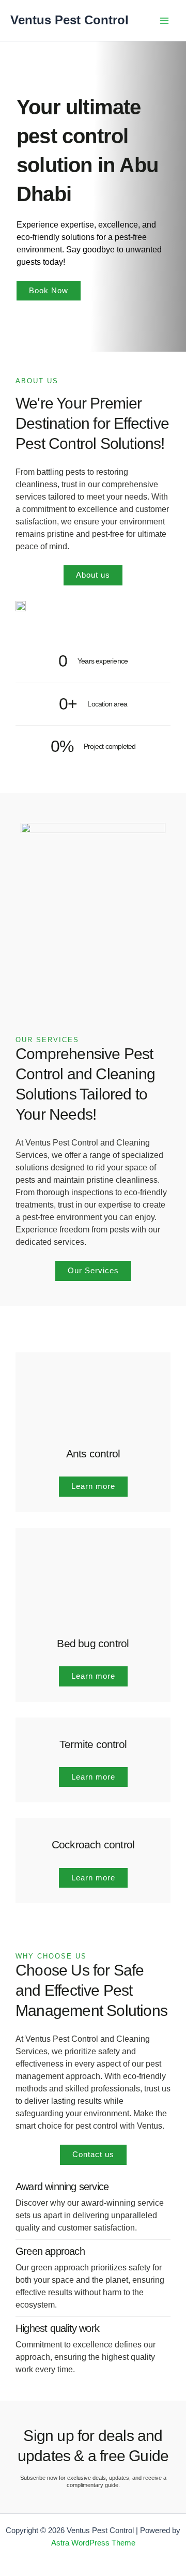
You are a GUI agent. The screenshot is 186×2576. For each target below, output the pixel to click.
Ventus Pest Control (69, 20)
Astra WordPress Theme (93, 2543)
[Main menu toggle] (164, 21)
